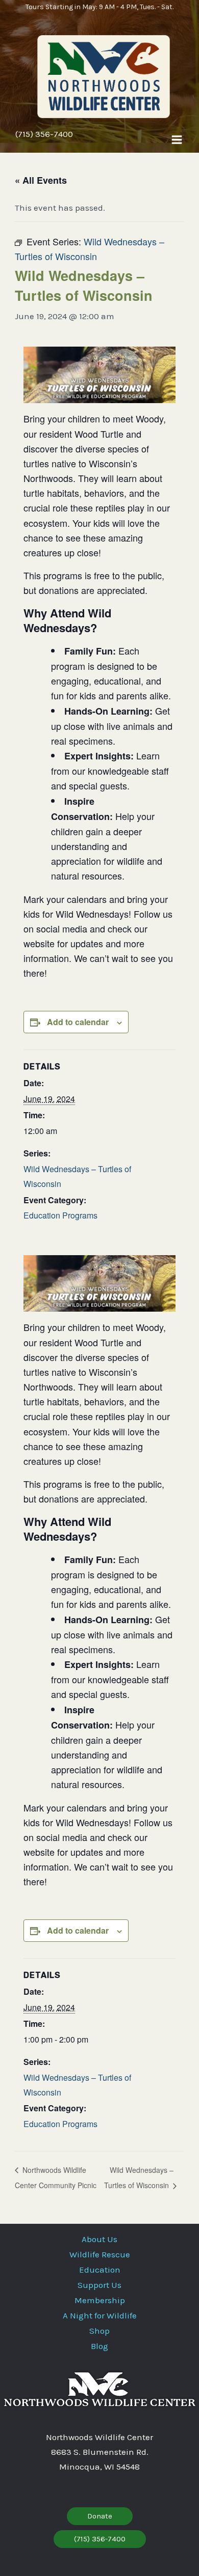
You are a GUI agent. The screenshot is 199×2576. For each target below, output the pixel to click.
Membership (100, 2300)
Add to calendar (78, 1022)
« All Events (41, 180)
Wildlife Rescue (100, 2254)
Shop (99, 2331)
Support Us (99, 2285)
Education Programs (60, 1215)
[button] (100, 2516)
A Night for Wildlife (100, 2315)
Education (100, 2270)
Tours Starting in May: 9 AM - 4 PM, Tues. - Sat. (99, 7)
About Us (99, 2239)
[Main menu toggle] (177, 140)
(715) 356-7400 (44, 134)
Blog (99, 2346)
